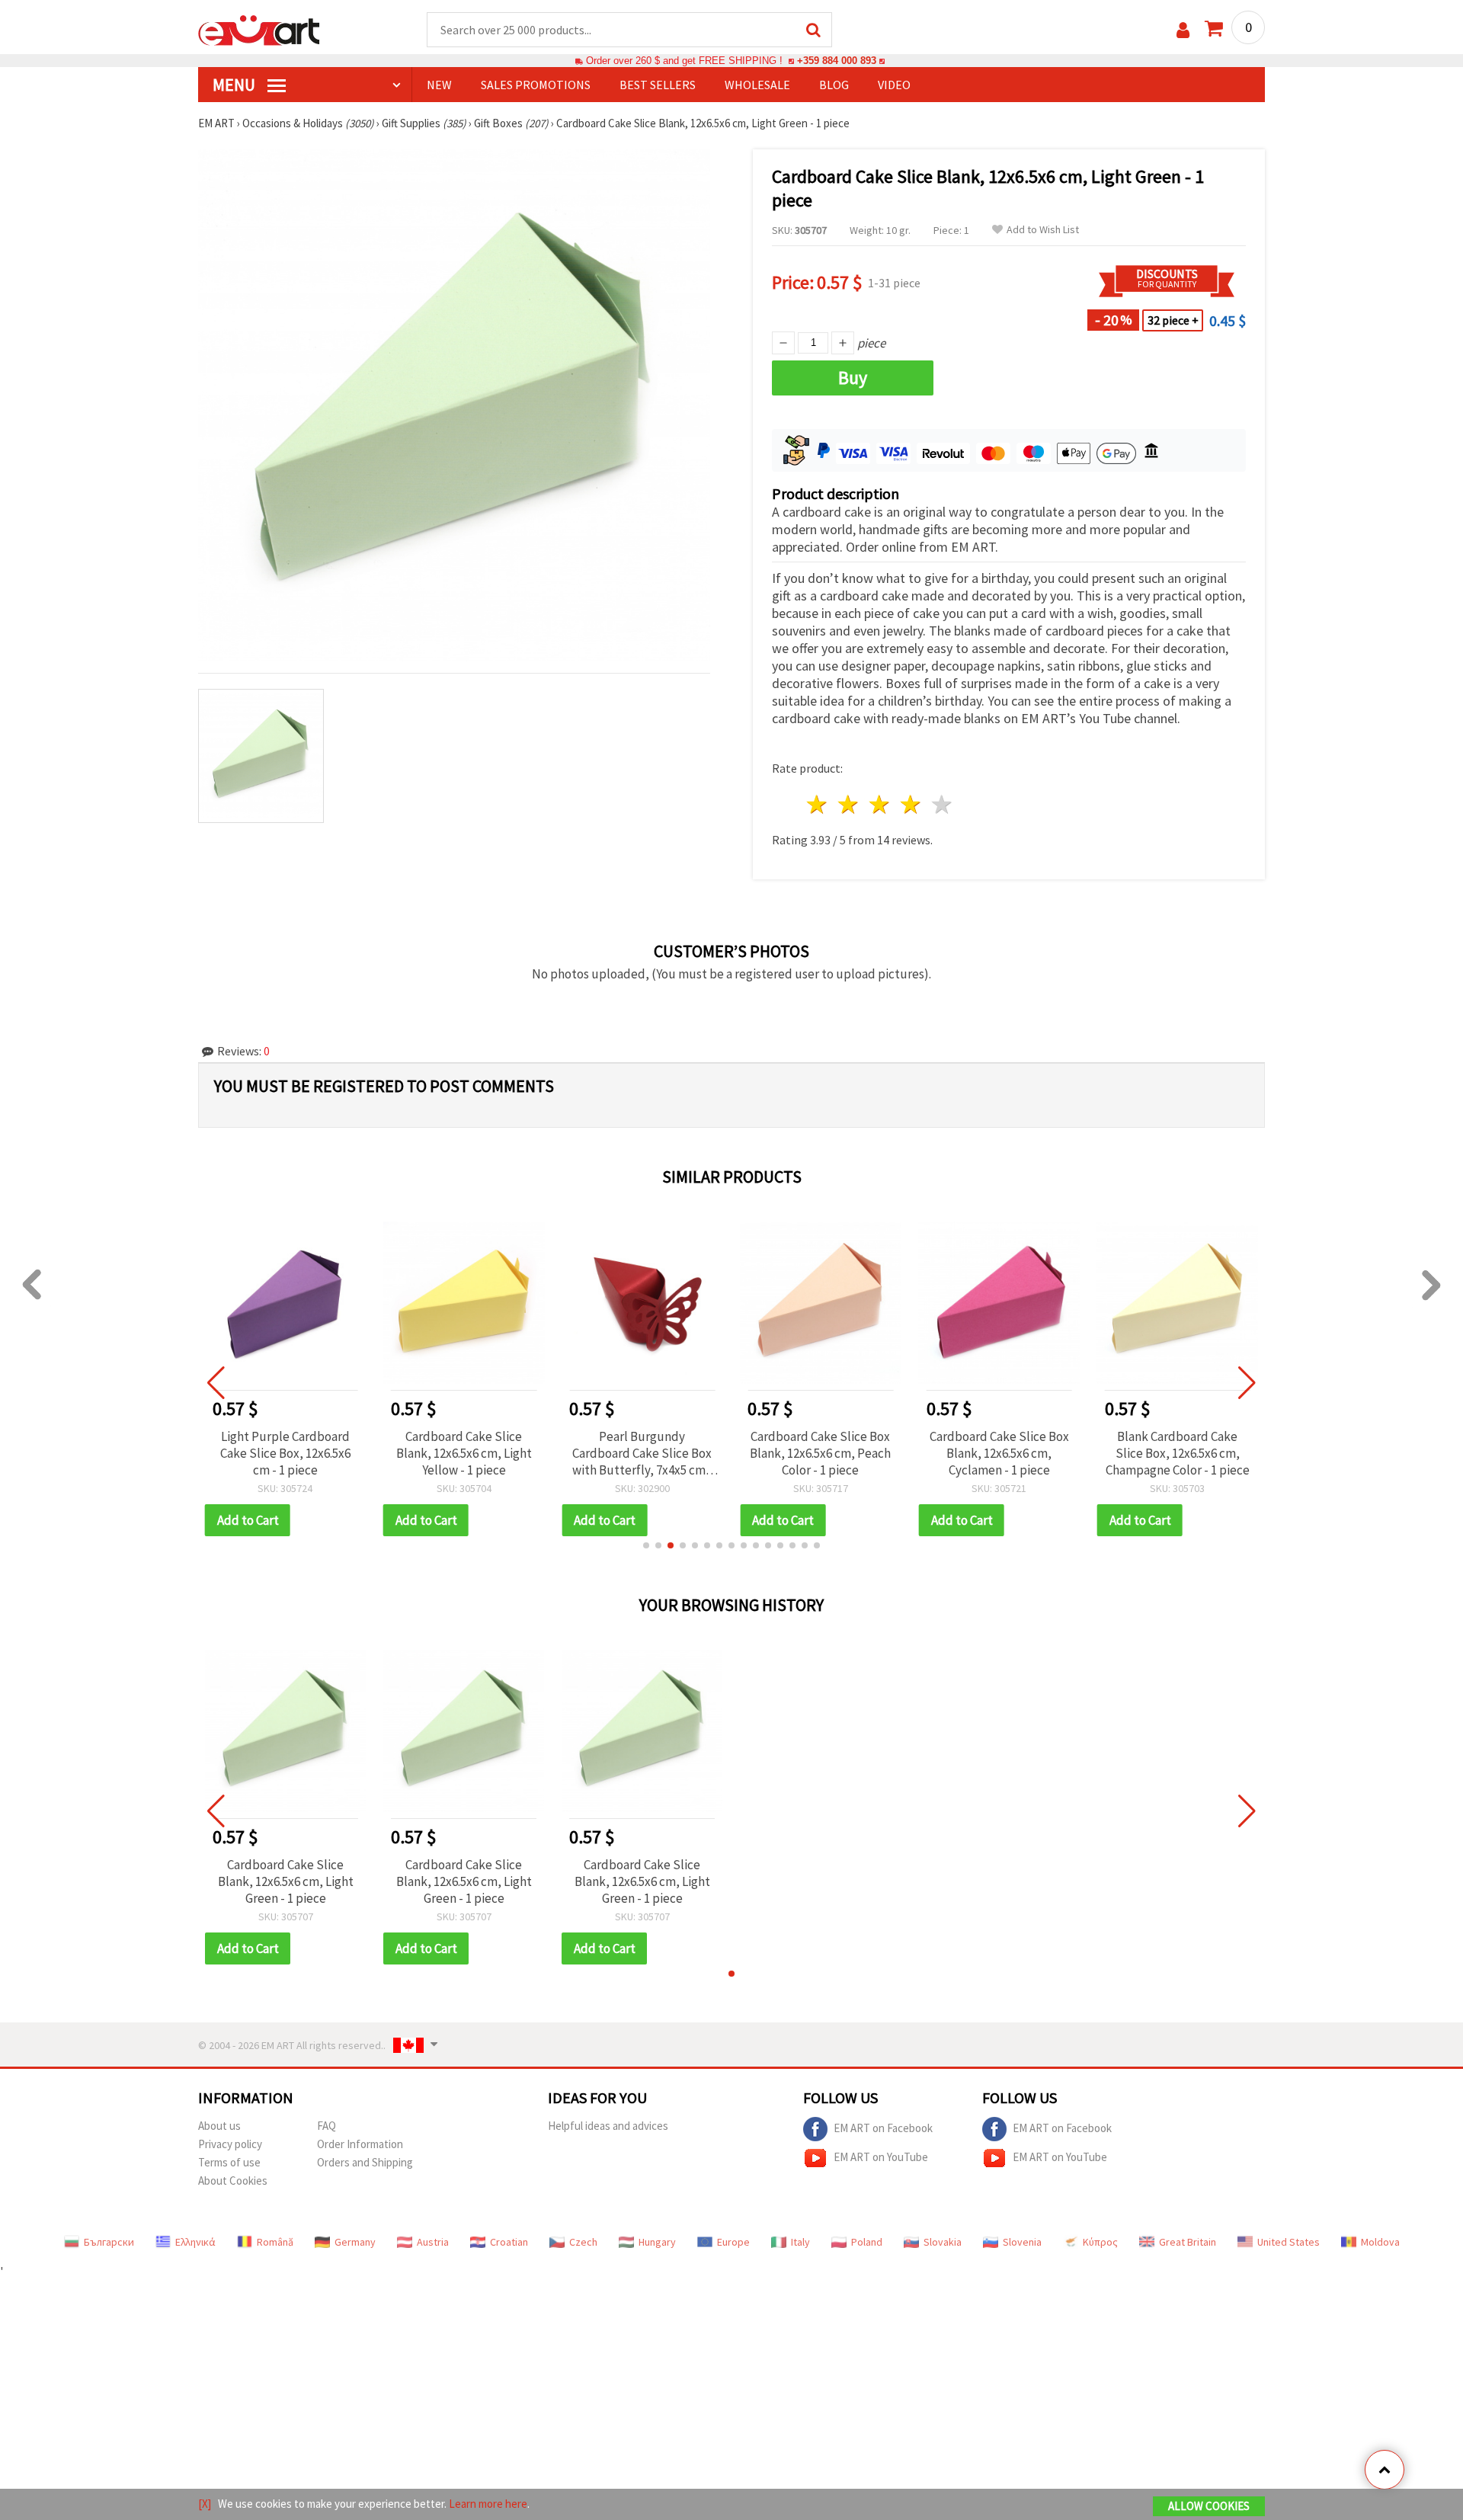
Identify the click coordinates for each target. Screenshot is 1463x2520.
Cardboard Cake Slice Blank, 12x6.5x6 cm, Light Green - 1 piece (286, 1881)
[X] (205, 2504)
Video (894, 85)
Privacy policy (230, 2144)
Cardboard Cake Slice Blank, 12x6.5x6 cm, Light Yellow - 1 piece (464, 1453)
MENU (235, 85)
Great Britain (1188, 2242)
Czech (583, 2242)
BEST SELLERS (658, 85)
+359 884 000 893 (837, 61)
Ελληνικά (195, 2242)
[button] (646, 1545)
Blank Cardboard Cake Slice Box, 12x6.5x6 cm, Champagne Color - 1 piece (1178, 1453)
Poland (867, 2242)
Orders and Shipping (365, 2162)
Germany (355, 2242)
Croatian (509, 2242)
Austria (433, 2242)
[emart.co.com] (259, 29)
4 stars (911, 804)
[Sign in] (1183, 30)
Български (109, 2242)
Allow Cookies (1209, 2506)
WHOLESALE (757, 85)
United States (1289, 2242)
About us (219, 2126)
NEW (439, 85)
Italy (800, 2242)
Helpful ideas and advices (608, 2126)
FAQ (327, 2126)
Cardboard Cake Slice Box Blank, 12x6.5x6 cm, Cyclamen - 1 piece (999, 1453)
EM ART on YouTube (881, 2157)
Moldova (1380, 2242)
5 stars (942, 804)
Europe (733, 2242)
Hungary (657, 2242)
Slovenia (1022, 2242)
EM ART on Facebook (883, 2128)
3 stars (880, 804)
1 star (818, 804)
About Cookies (233, 2181)
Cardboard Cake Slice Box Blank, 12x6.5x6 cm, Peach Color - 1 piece (820, 1453)
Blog (834, 85)
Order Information (360, 2144)
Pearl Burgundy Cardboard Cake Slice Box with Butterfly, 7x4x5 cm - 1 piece (642, 1453)
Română (275, 2242)
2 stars (849, 804)
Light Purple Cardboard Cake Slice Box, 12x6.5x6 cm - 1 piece (285, 1453)
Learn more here (488, 2504)
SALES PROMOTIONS (536, 85)
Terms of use (229, 2162)
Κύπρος (1100, 2242)
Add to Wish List (1043, 230)
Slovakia (943, 2242)
